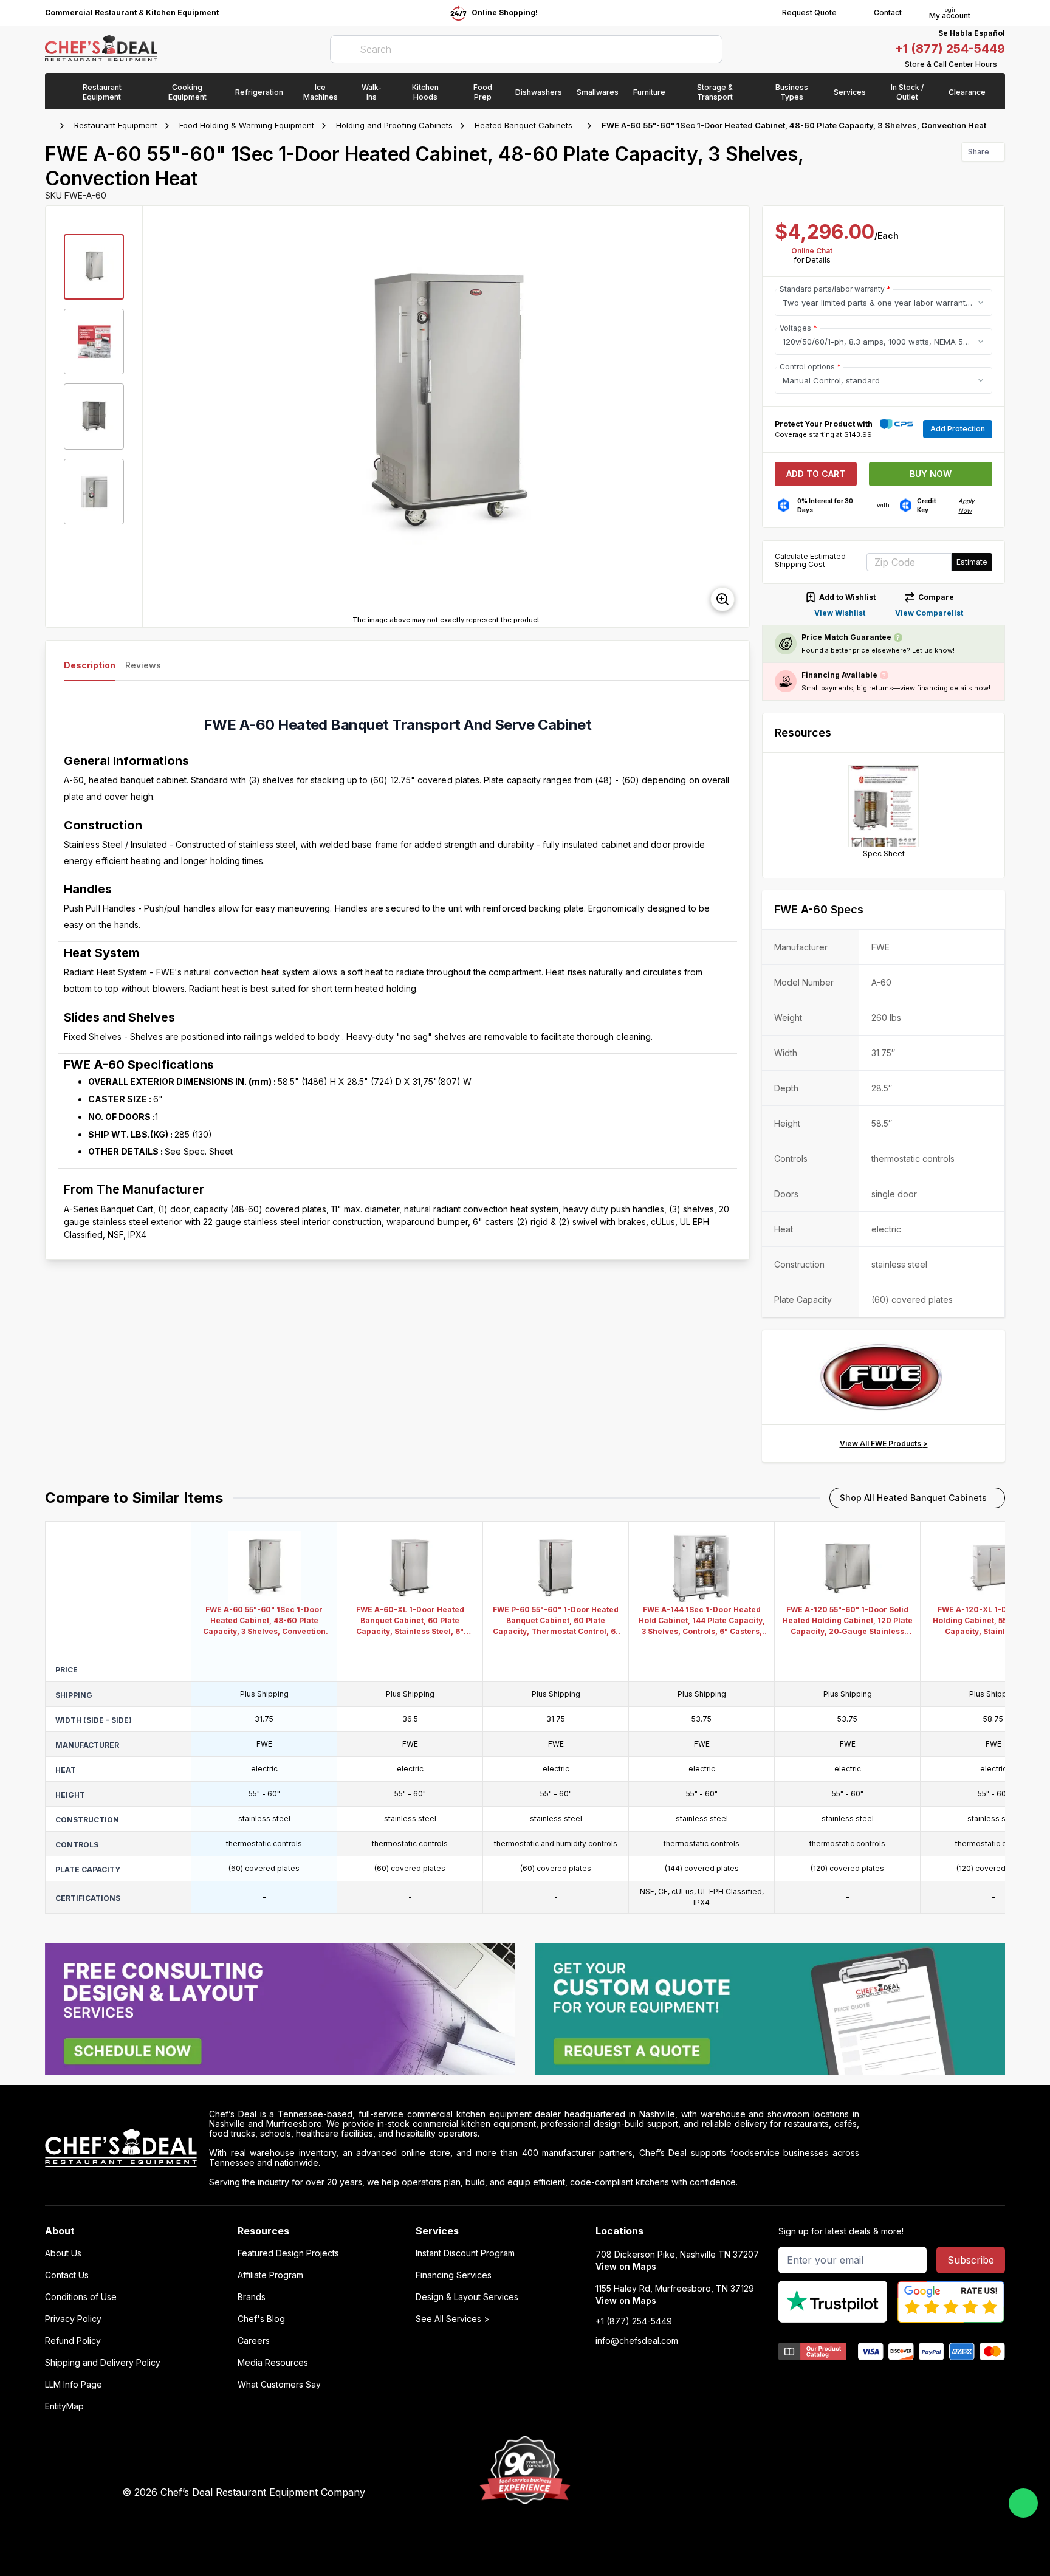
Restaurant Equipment (116, 125)
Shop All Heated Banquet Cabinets (913, 1498)
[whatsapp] (1023, 2503)
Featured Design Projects (288, 2253)
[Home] (51, 126)
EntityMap (64, 2406)
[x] (738, 2493)
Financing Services (454, 2275)
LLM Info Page (74, 2385)
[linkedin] (762, 2493)
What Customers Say (279, 2385)
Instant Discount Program (465, 2253)
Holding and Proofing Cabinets (394, 125)
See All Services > (453, 2319)
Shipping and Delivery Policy (103, 2363)
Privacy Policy (73, 2319)
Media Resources (273, 2363)
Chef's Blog (261, 2319)
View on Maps (626, 2266)
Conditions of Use (81, 2297)
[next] (735, 416)
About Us (63, 2253)
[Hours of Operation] (1002, 64)
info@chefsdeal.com (637, 2341)
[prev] (157, 416)
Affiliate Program (270, 2275)
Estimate (972, 562)
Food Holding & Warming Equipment (247, 125)
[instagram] (785, 2493)
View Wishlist (840, 613)
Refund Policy (73, 2341)
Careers (254, 2341)
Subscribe (971, 2260)
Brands (252, 2297)
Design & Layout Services (467, 2297)
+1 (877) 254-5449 (950, 49)
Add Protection (958, 429)
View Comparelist (929, 613)
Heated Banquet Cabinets (523, 125)
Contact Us (67, 2275)
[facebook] (691, 2493)
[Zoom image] (722, 599)
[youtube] (714, 2493)
